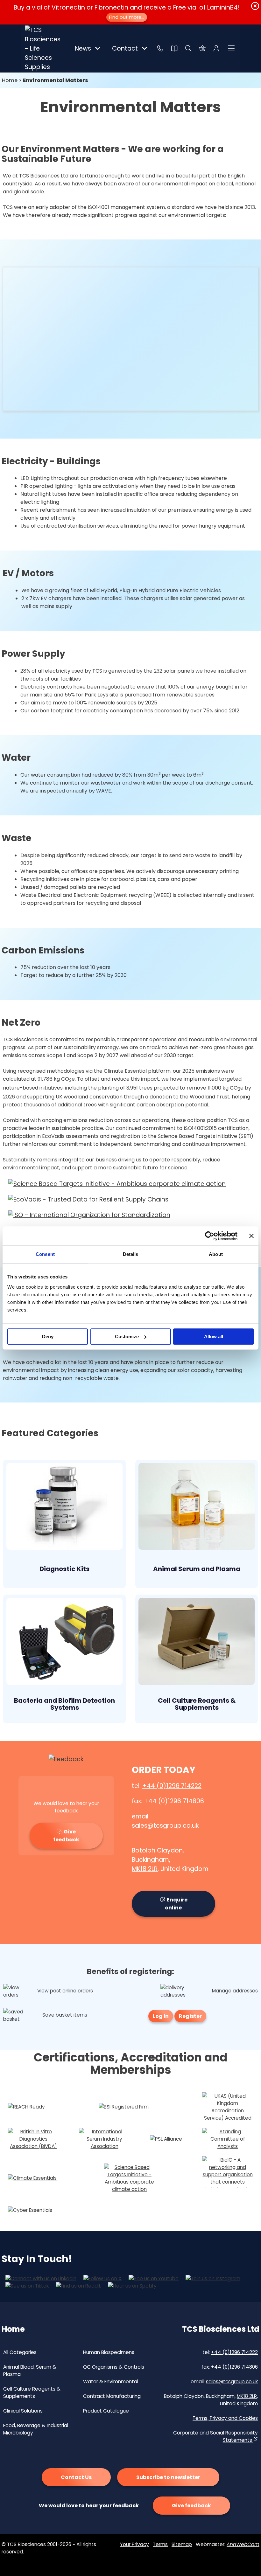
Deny (48, 1336)
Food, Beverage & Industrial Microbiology (36, 2429)
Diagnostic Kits (64, 1569)
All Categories (20, 2352)
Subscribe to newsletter (168, 2477)
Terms (160, 2544)
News (83, 48)
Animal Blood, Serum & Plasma (30, 2371)
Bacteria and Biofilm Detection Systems (64, 1704)
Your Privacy (134, 2544)
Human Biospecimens (109, 2352)
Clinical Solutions (23, 2411)
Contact (125, 48)
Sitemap (182, 2544)
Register (190, 2016)
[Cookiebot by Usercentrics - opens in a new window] (210, 1236)
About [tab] (216, 1254)
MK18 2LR (145, 1869)
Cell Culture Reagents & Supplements (197, 1704)
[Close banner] (251, 1236)
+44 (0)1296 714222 (172, 1786)
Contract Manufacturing (112, 2396)
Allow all (214, 1336)
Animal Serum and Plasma (197, 1569)
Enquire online (176, 1904)
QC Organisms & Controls (114, 2367)
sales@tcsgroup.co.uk (165, 1826)
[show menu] (231, 48)
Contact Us (76, 2477)
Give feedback (66, 1836)
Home (10, 80)
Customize (127, 1336)
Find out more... (127, 17)
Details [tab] (131, 1254)
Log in (161, 2016)
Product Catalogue (106, 2411)
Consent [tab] (45, 1254)
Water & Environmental (111, 2382)
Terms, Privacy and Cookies (225, 2418)
